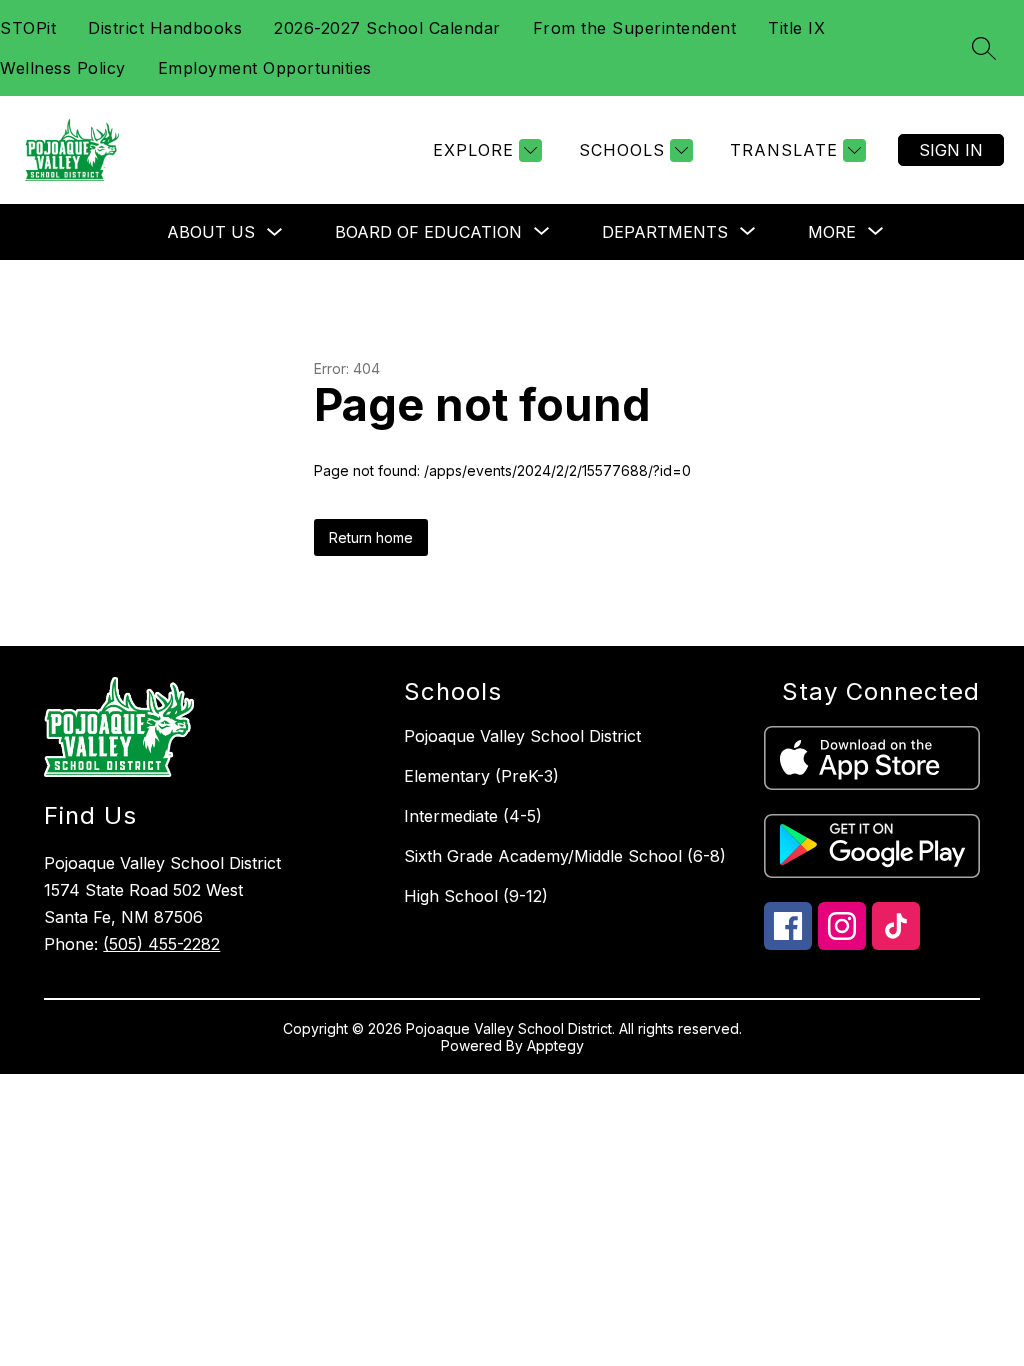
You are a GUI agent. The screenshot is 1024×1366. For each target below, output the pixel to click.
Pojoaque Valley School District (522, 736)
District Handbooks (165, 28)
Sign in (951, 150)
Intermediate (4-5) (473, 816)
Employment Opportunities (265, 68)
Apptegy (555, 1045)
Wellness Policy (63, 68)
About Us (211, 232)
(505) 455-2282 (161, 944)
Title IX (796, 28)
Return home (371, 537)
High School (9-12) (476, 896)
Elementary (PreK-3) (481, 776)
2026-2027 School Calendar (387, 28)
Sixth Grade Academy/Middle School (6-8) (565, 856)
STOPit (28, 28)
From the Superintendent (635, 28)
